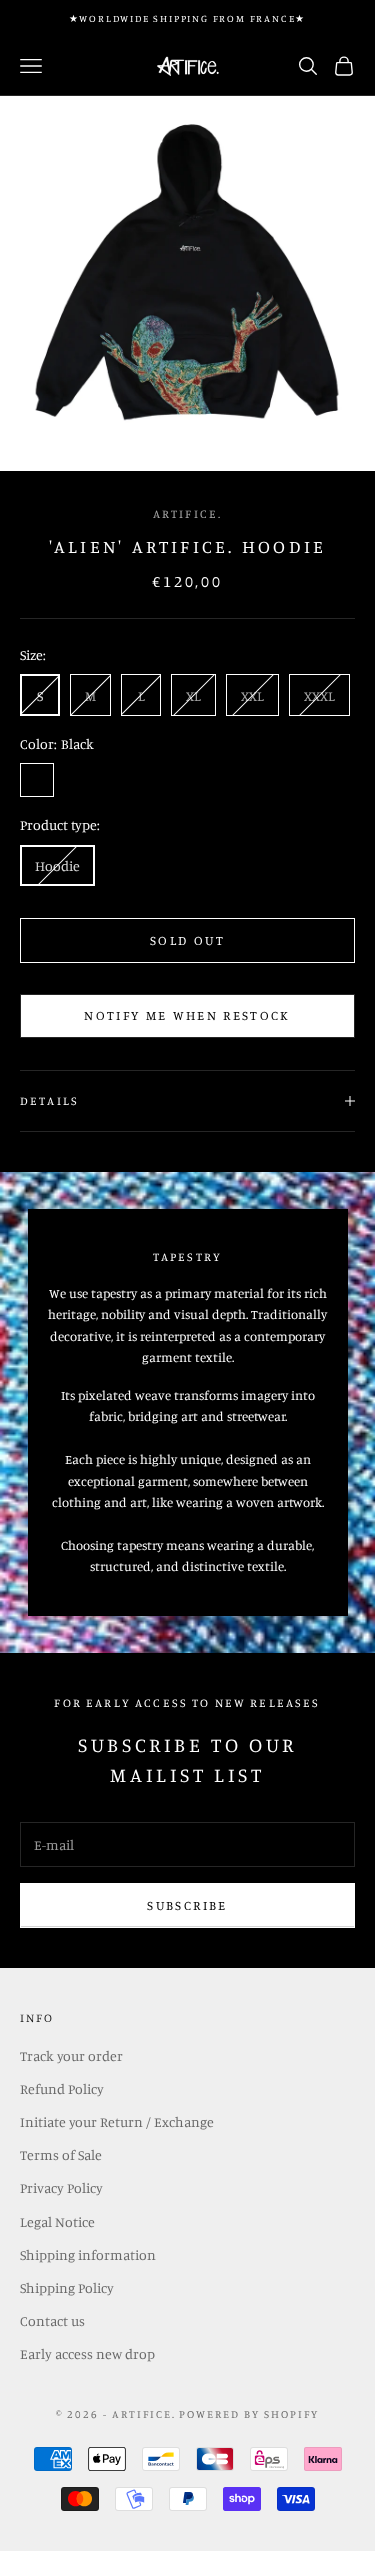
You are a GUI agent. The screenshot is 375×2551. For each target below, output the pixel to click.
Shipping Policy (67, 2287)
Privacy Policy (61, 2187)
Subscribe (187, 1905)
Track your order (71, 2055)
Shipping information (88, 2254)
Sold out (187, 940)
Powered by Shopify (249, 2414)
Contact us (52, 2320)
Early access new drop (87, 2353)
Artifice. (187, 513)
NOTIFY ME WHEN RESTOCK (187, 1015)
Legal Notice (57, 2221)
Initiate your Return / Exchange (117, 2121)
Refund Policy (62, 2088)
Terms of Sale (61, 2154)
